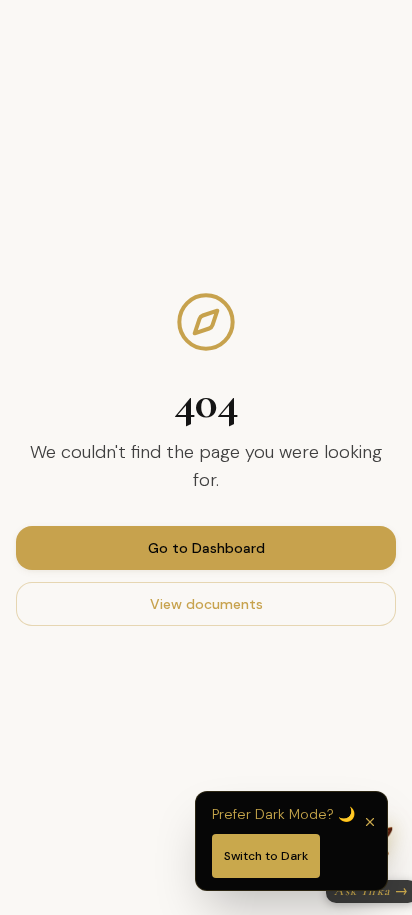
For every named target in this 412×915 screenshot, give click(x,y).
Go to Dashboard (206, 548)
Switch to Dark (266, 856)
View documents (206, 604)
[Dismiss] (370, 822)
